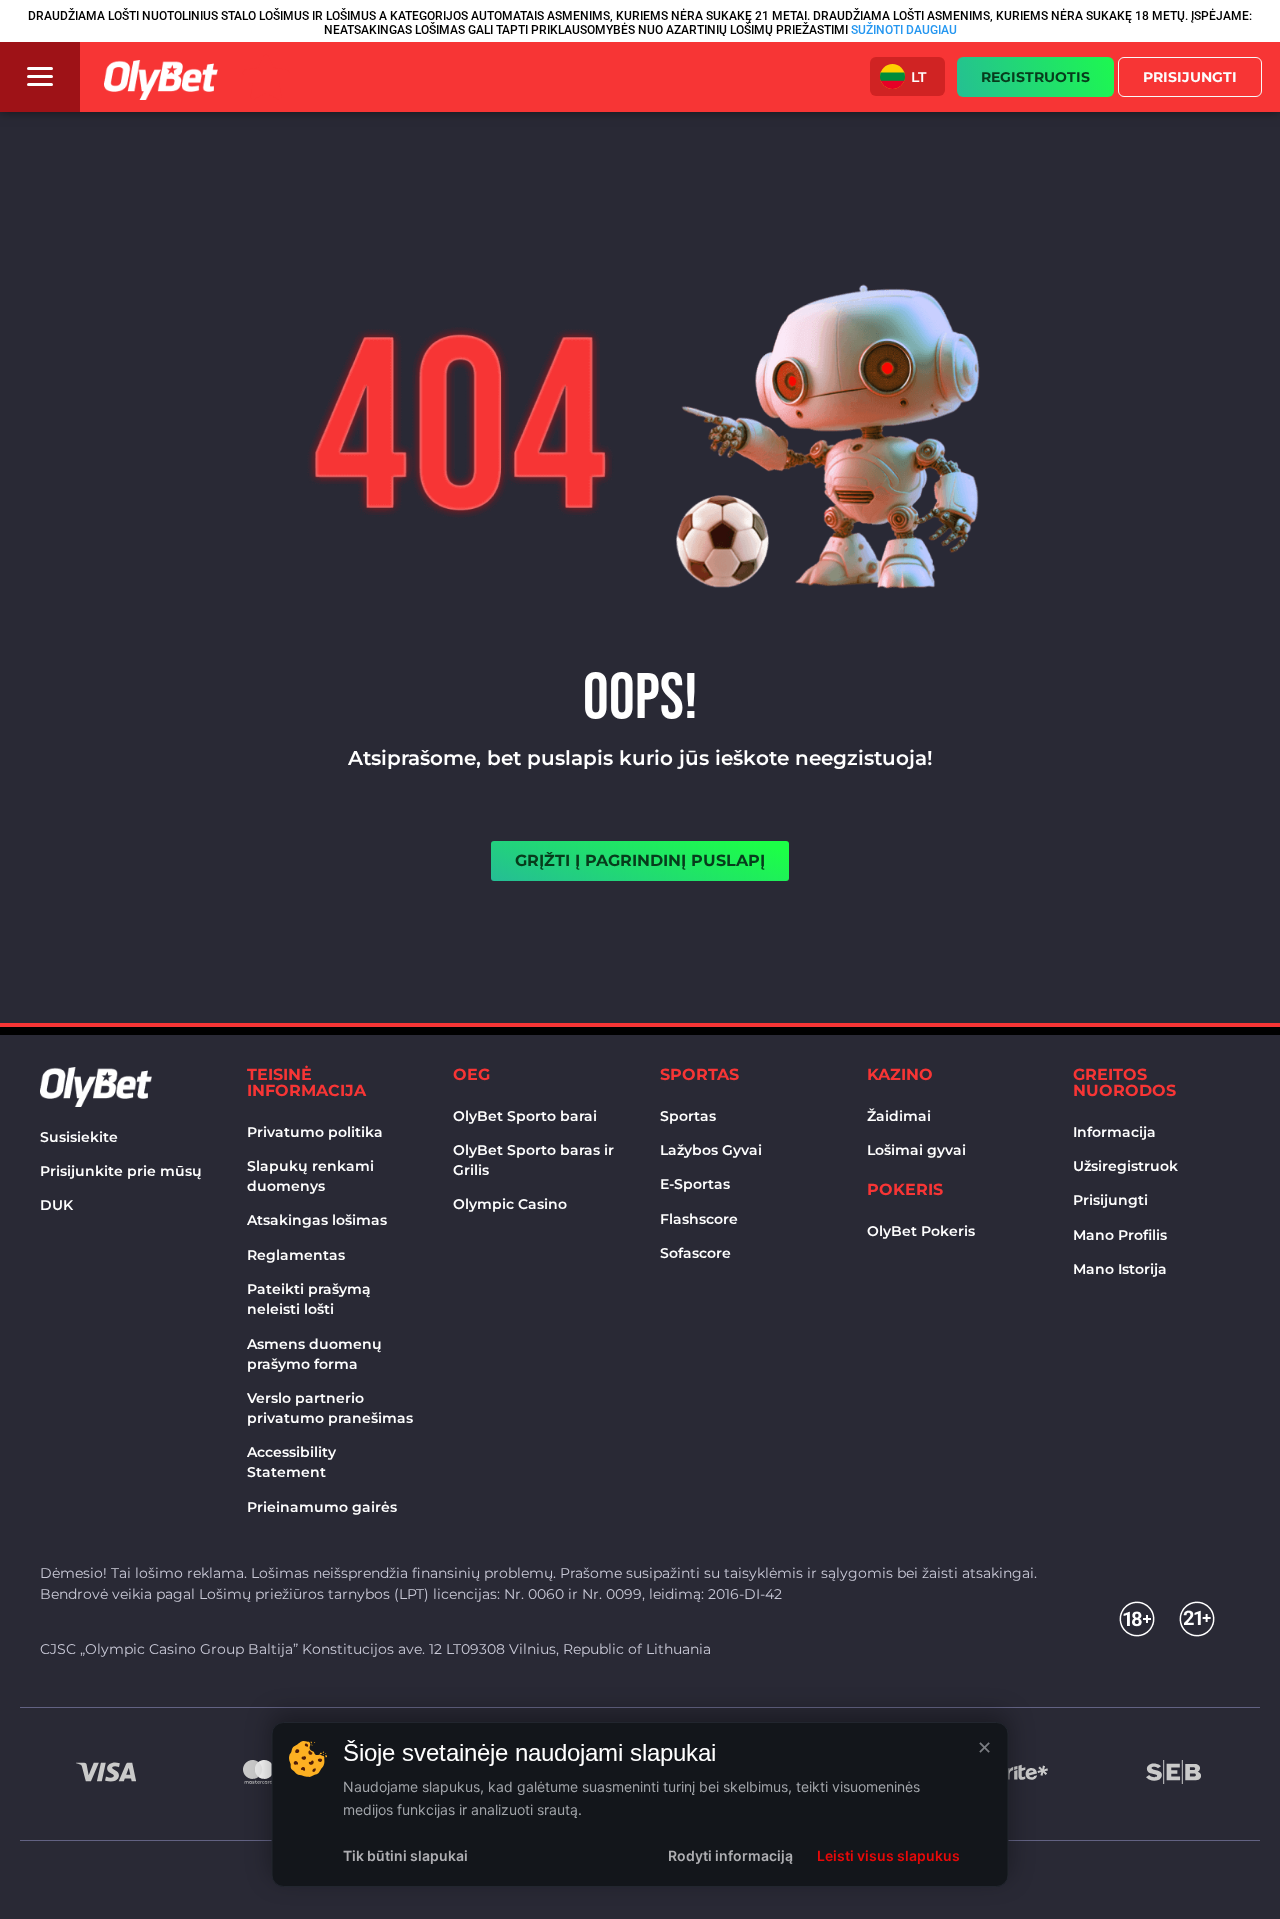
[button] (907, 76)
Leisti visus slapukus (888, 1855)
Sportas (688, 1116)
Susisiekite (79, 1137)
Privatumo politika (315, 1132)
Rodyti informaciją (730, 1855)
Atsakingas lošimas (317, 1220)
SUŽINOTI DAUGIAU (904, 30)
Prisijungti (1110, 1200)
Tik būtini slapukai (405, 1855)
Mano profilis (1120, 1235)
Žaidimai (899, 1116)
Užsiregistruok (1125, 1166)
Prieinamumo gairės (322, 1507)
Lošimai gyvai (916, 1150)
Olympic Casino (510, 1204)
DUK (56, 1205)
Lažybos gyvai (711, 1150)
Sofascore (695, 1253)
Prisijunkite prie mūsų (121, 1171)
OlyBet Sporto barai (525, 1116)
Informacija (1114, 1132)
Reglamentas (296, 1255)
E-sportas (695, 1184)
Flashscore (699, 1219)
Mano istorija (1120, 1269)
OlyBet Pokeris (921, 1231)
